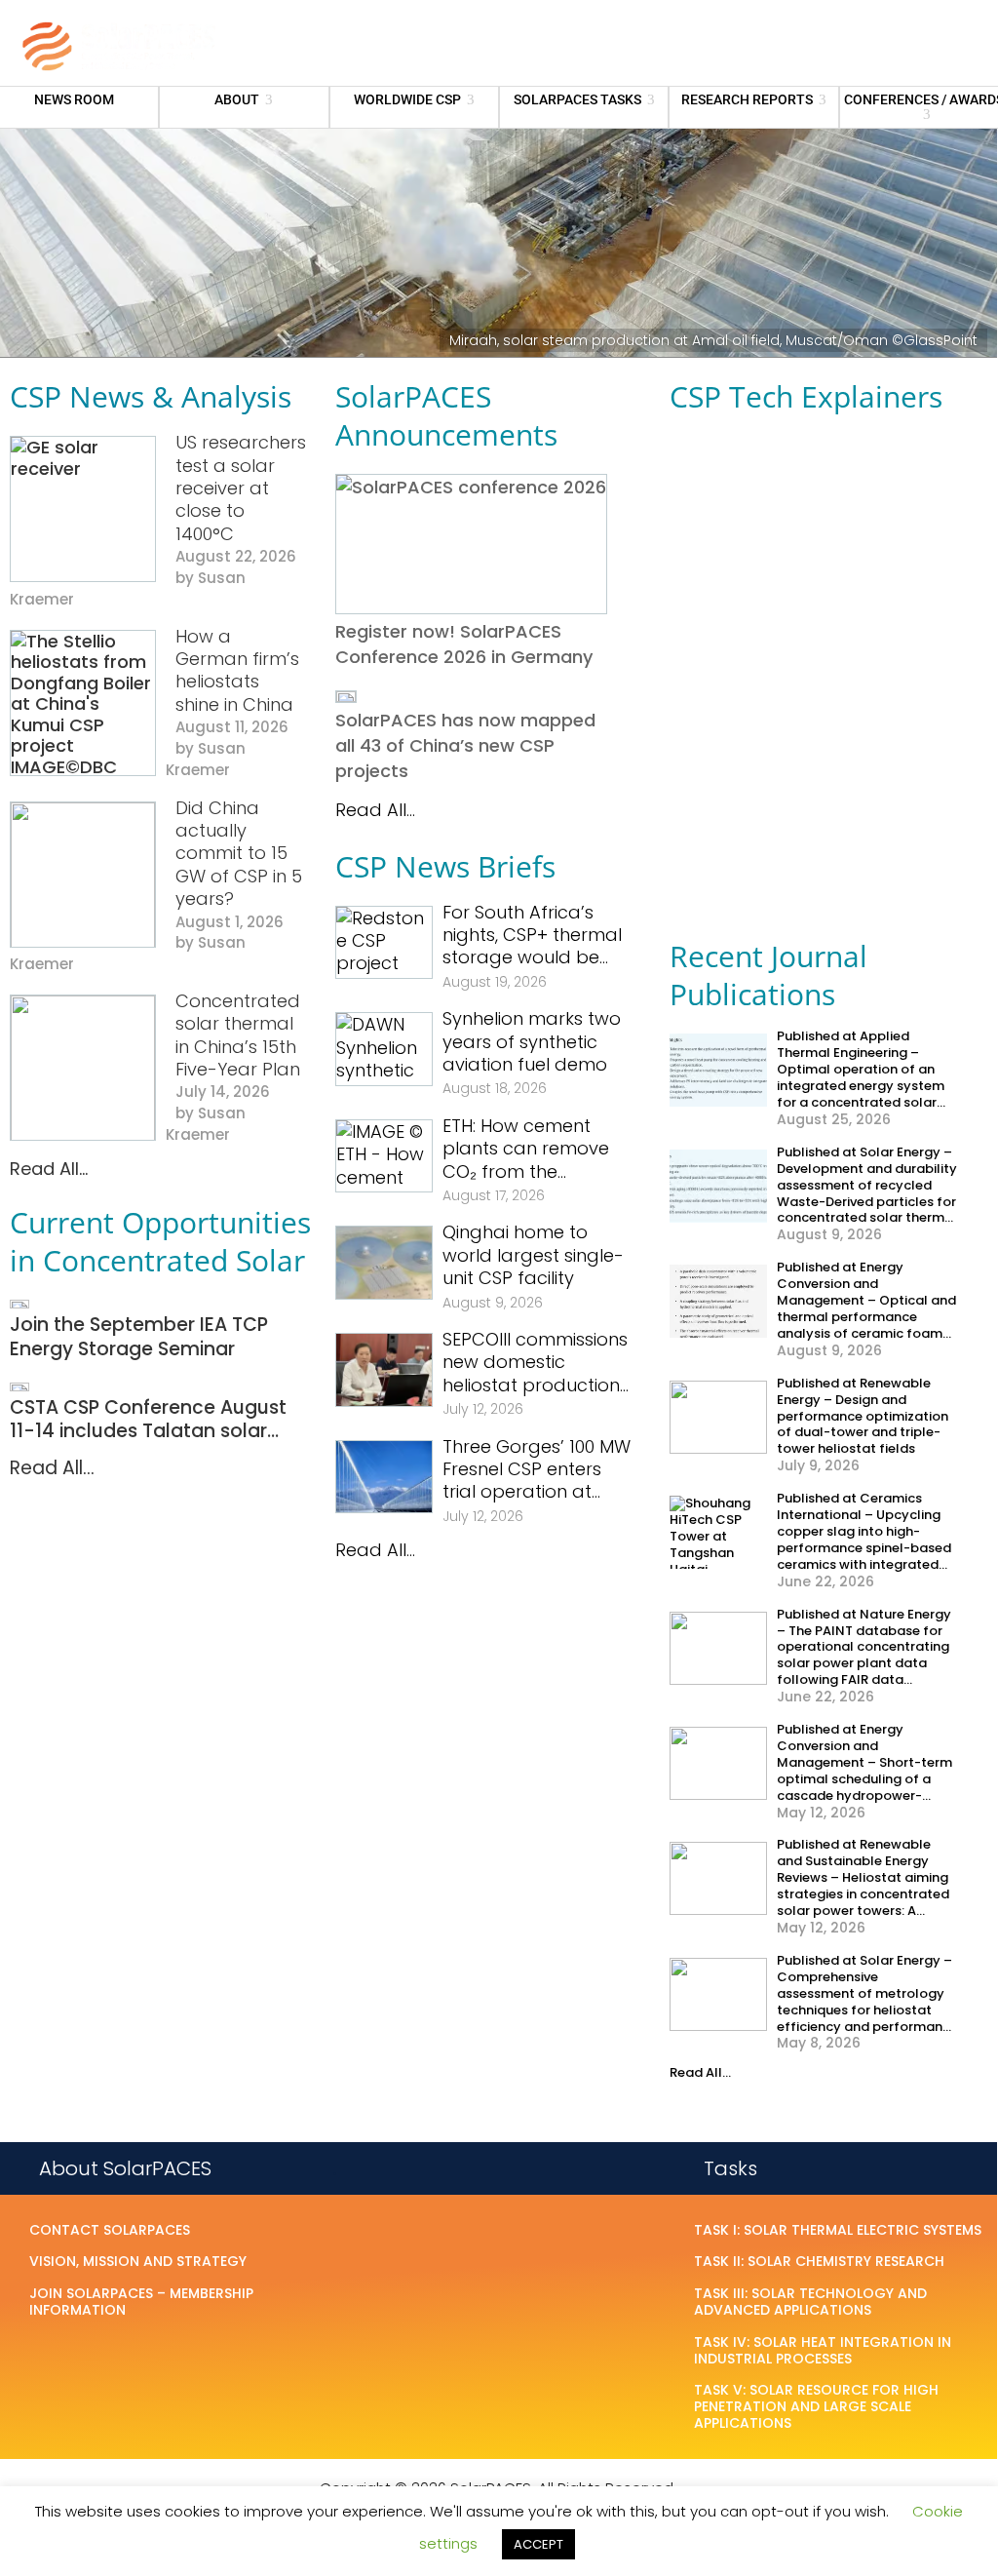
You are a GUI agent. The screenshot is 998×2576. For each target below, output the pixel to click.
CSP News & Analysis (151, 396)
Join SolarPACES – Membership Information (141, 2303)
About (237, 99)
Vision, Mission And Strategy (138, 2262)
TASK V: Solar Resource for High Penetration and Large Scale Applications (816, 2407)
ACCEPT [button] (538, 2544)
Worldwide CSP (407, 99)
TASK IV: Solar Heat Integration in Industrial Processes (823, 2351)
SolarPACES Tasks (577, 99)
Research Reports (747, 99)
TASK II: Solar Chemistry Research (819, 2262)
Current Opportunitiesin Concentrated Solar (160, 1241)
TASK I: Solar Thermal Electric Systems (838, 2231)
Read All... (49, 1169)
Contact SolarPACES (110, 2231)
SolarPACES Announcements (446, 415)
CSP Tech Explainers (806, 396)
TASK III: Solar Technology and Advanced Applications (810, 2303)
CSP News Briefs (445, 866)
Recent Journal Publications (768, 975)
